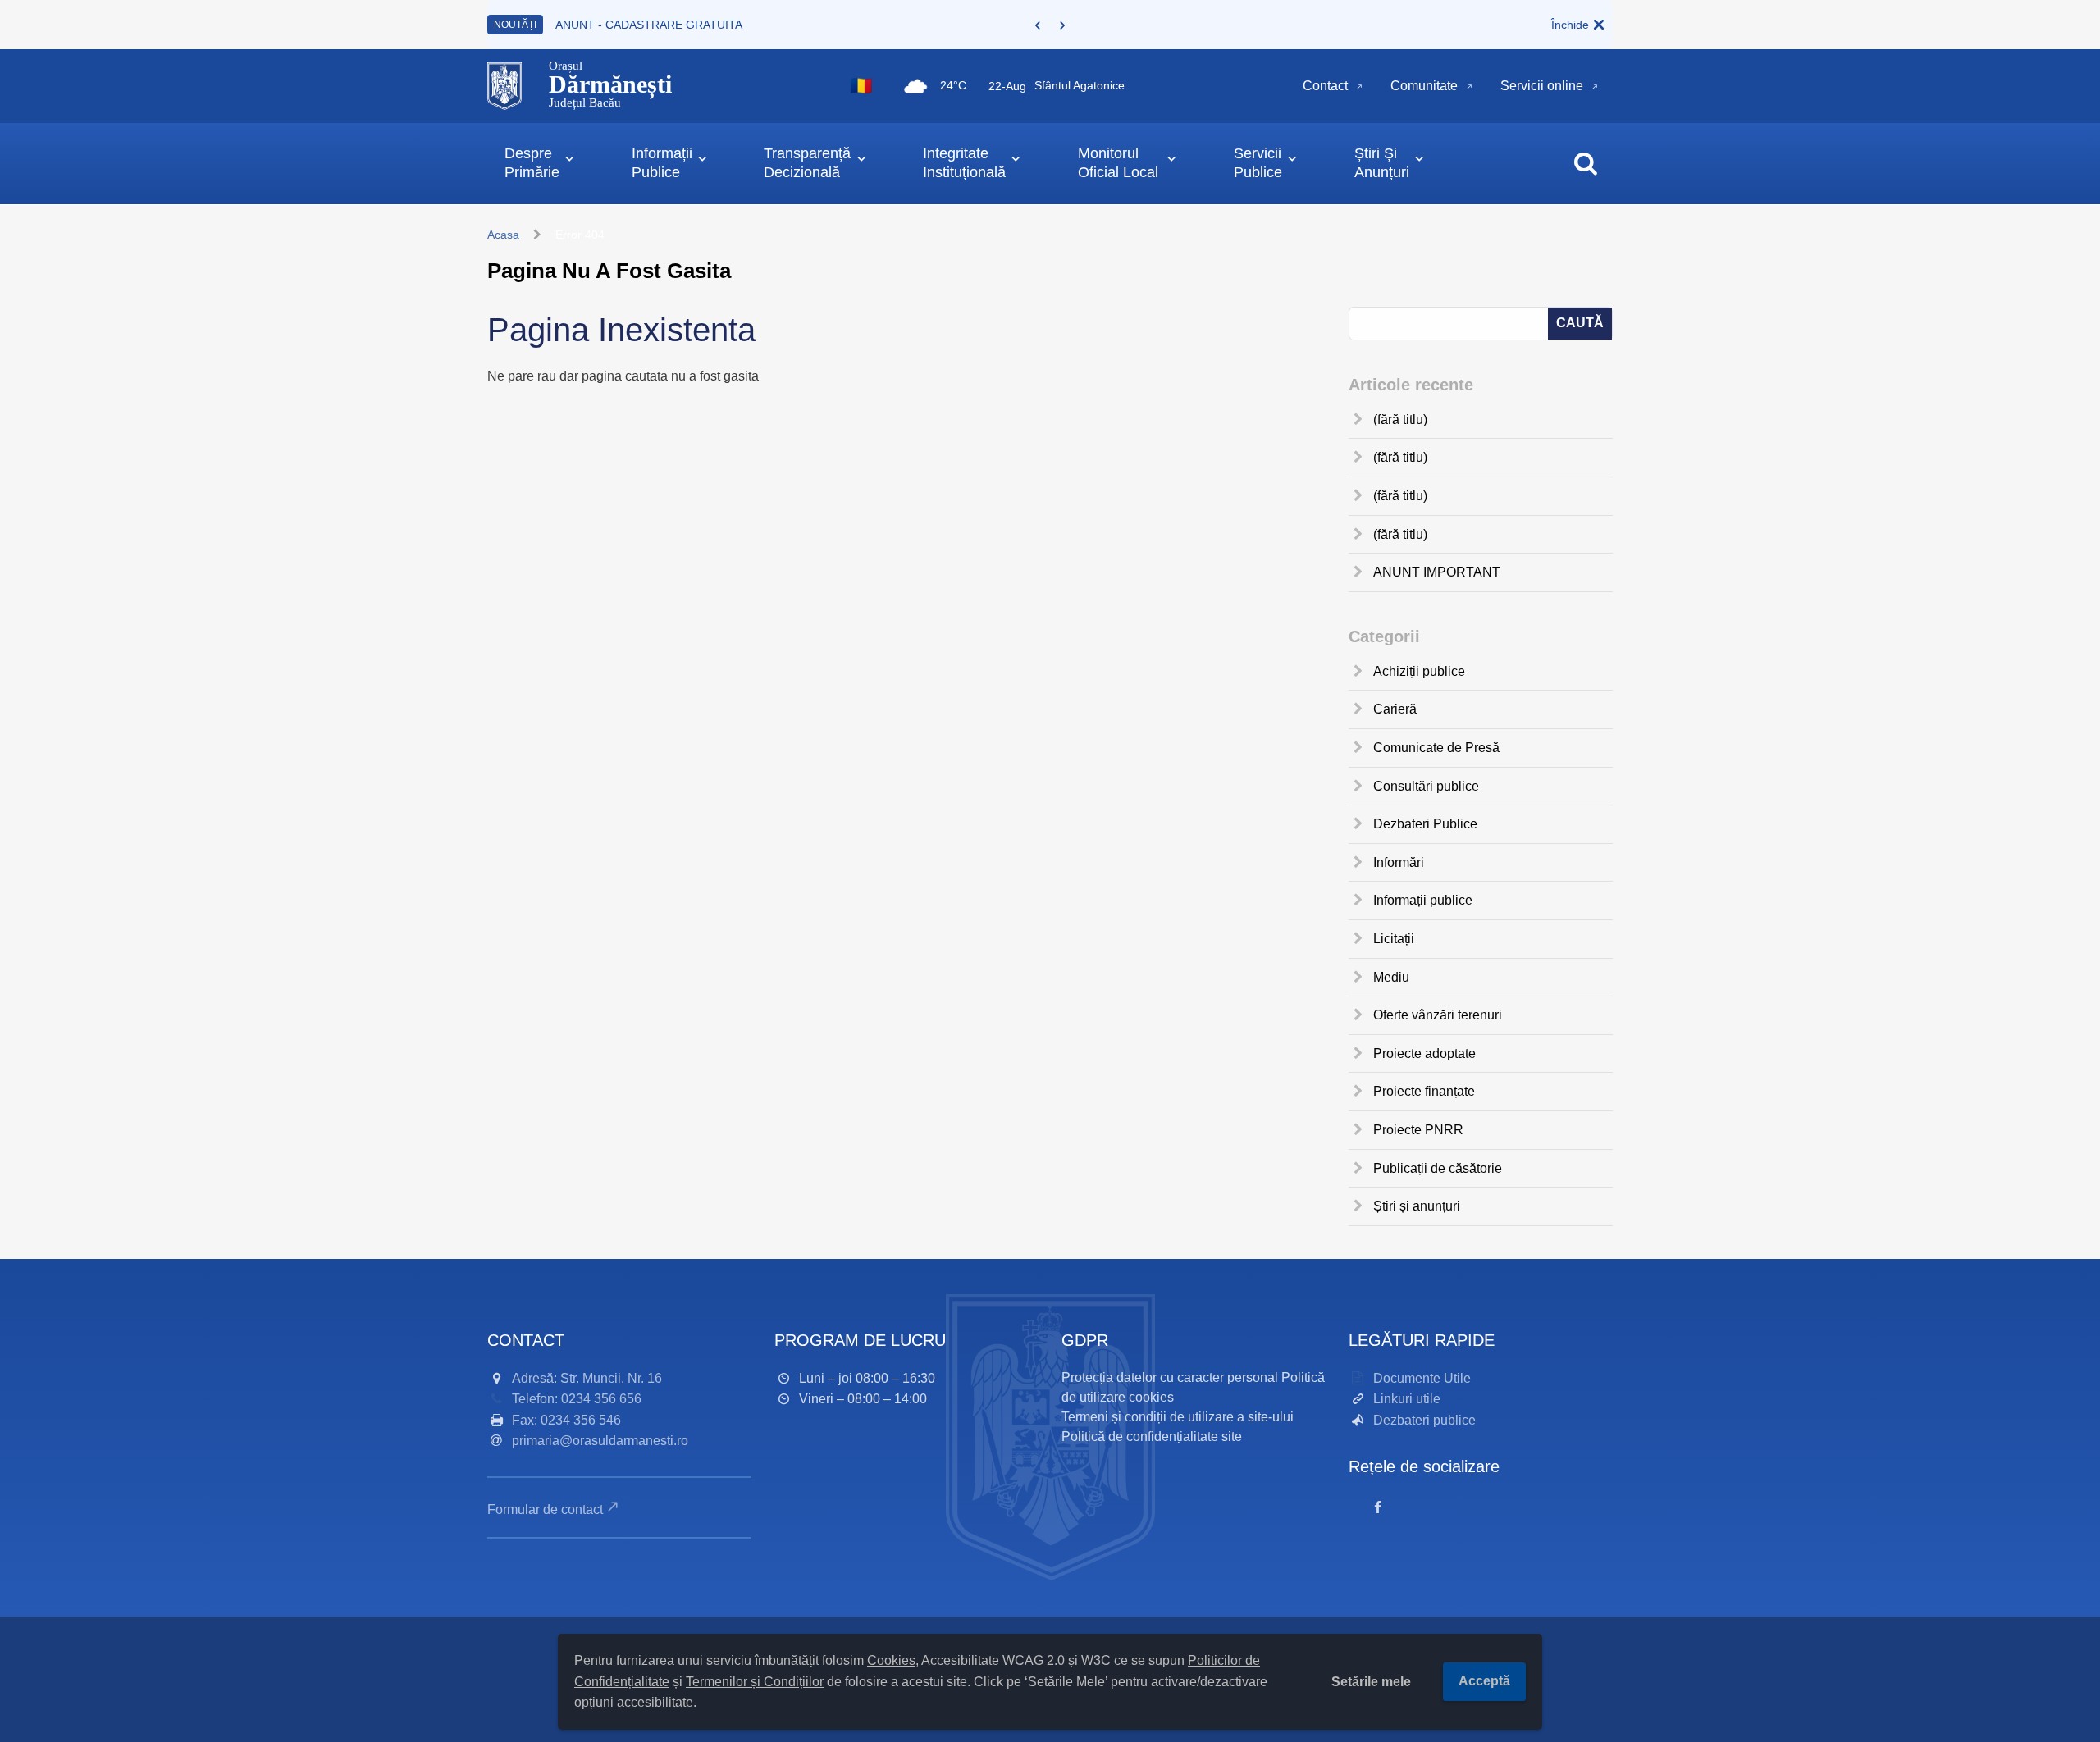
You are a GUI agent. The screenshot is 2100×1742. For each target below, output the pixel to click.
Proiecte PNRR (1418, 1130)
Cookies (891, 1660)
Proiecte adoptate (1424, 1053)
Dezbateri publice (1424, 1420)
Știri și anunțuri (1417, 1206)
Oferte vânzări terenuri (1438, 1015)
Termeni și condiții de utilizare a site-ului (1178, 1417)
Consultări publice (1426, 786)
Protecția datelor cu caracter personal (1170, 1377)
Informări (1399, 862)
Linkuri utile (1407, 1399)
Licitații (1394, 939)
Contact (1325, 86)
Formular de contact (545, 1509)
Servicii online (1542, 86)
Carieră (1395, 709)
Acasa (503, 235)
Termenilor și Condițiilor (755, 1682)
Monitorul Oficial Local (1118, 163)
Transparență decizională (807, 163)
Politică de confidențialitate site (1152, 1436)
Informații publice (1423, 900)
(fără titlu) (1400, 420)
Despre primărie (532, 163)
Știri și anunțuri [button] (1382, 163)
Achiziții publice (1419, 671)
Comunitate (1424, 86)
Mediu (1391, 977)
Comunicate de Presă (1436, 748)
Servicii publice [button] (1258, 163)
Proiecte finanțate (1424, 1091)
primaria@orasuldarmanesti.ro (600, 1441)
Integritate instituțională (964, 163)
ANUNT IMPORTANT (1437, 572)
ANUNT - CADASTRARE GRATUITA (649, 25)
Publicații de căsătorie (1438, 1168)
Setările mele (1371, 1682)
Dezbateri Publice (1425, 824)
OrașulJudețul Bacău (610, 84)
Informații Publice (662, 163)
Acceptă (1484, 1681)
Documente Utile (1422, 1378)
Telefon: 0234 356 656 (577, 1399)
